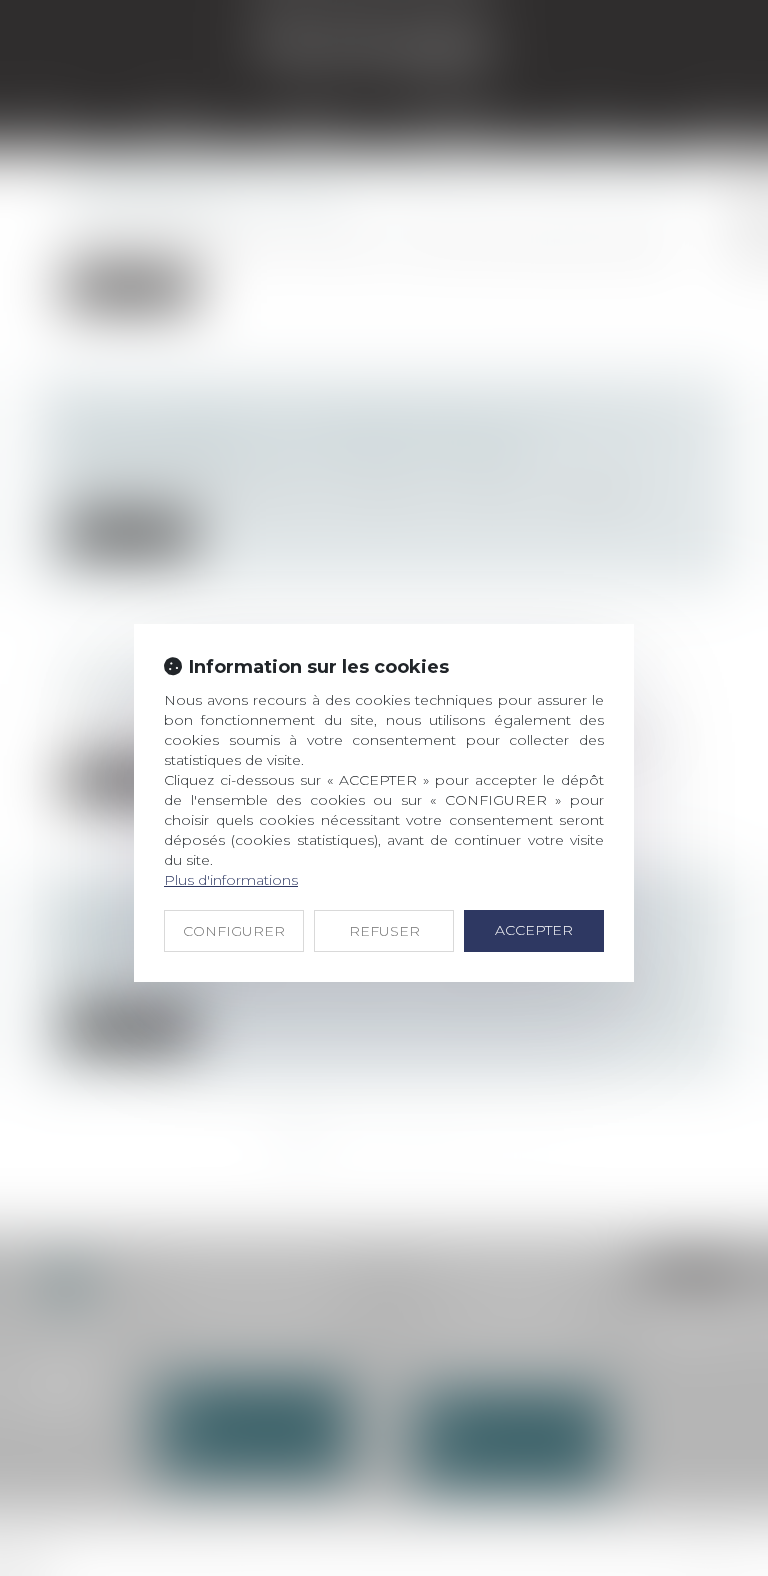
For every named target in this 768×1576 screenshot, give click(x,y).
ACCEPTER (534, 930)
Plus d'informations (231, 880)
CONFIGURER (234, 931)
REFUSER (384, 931)
